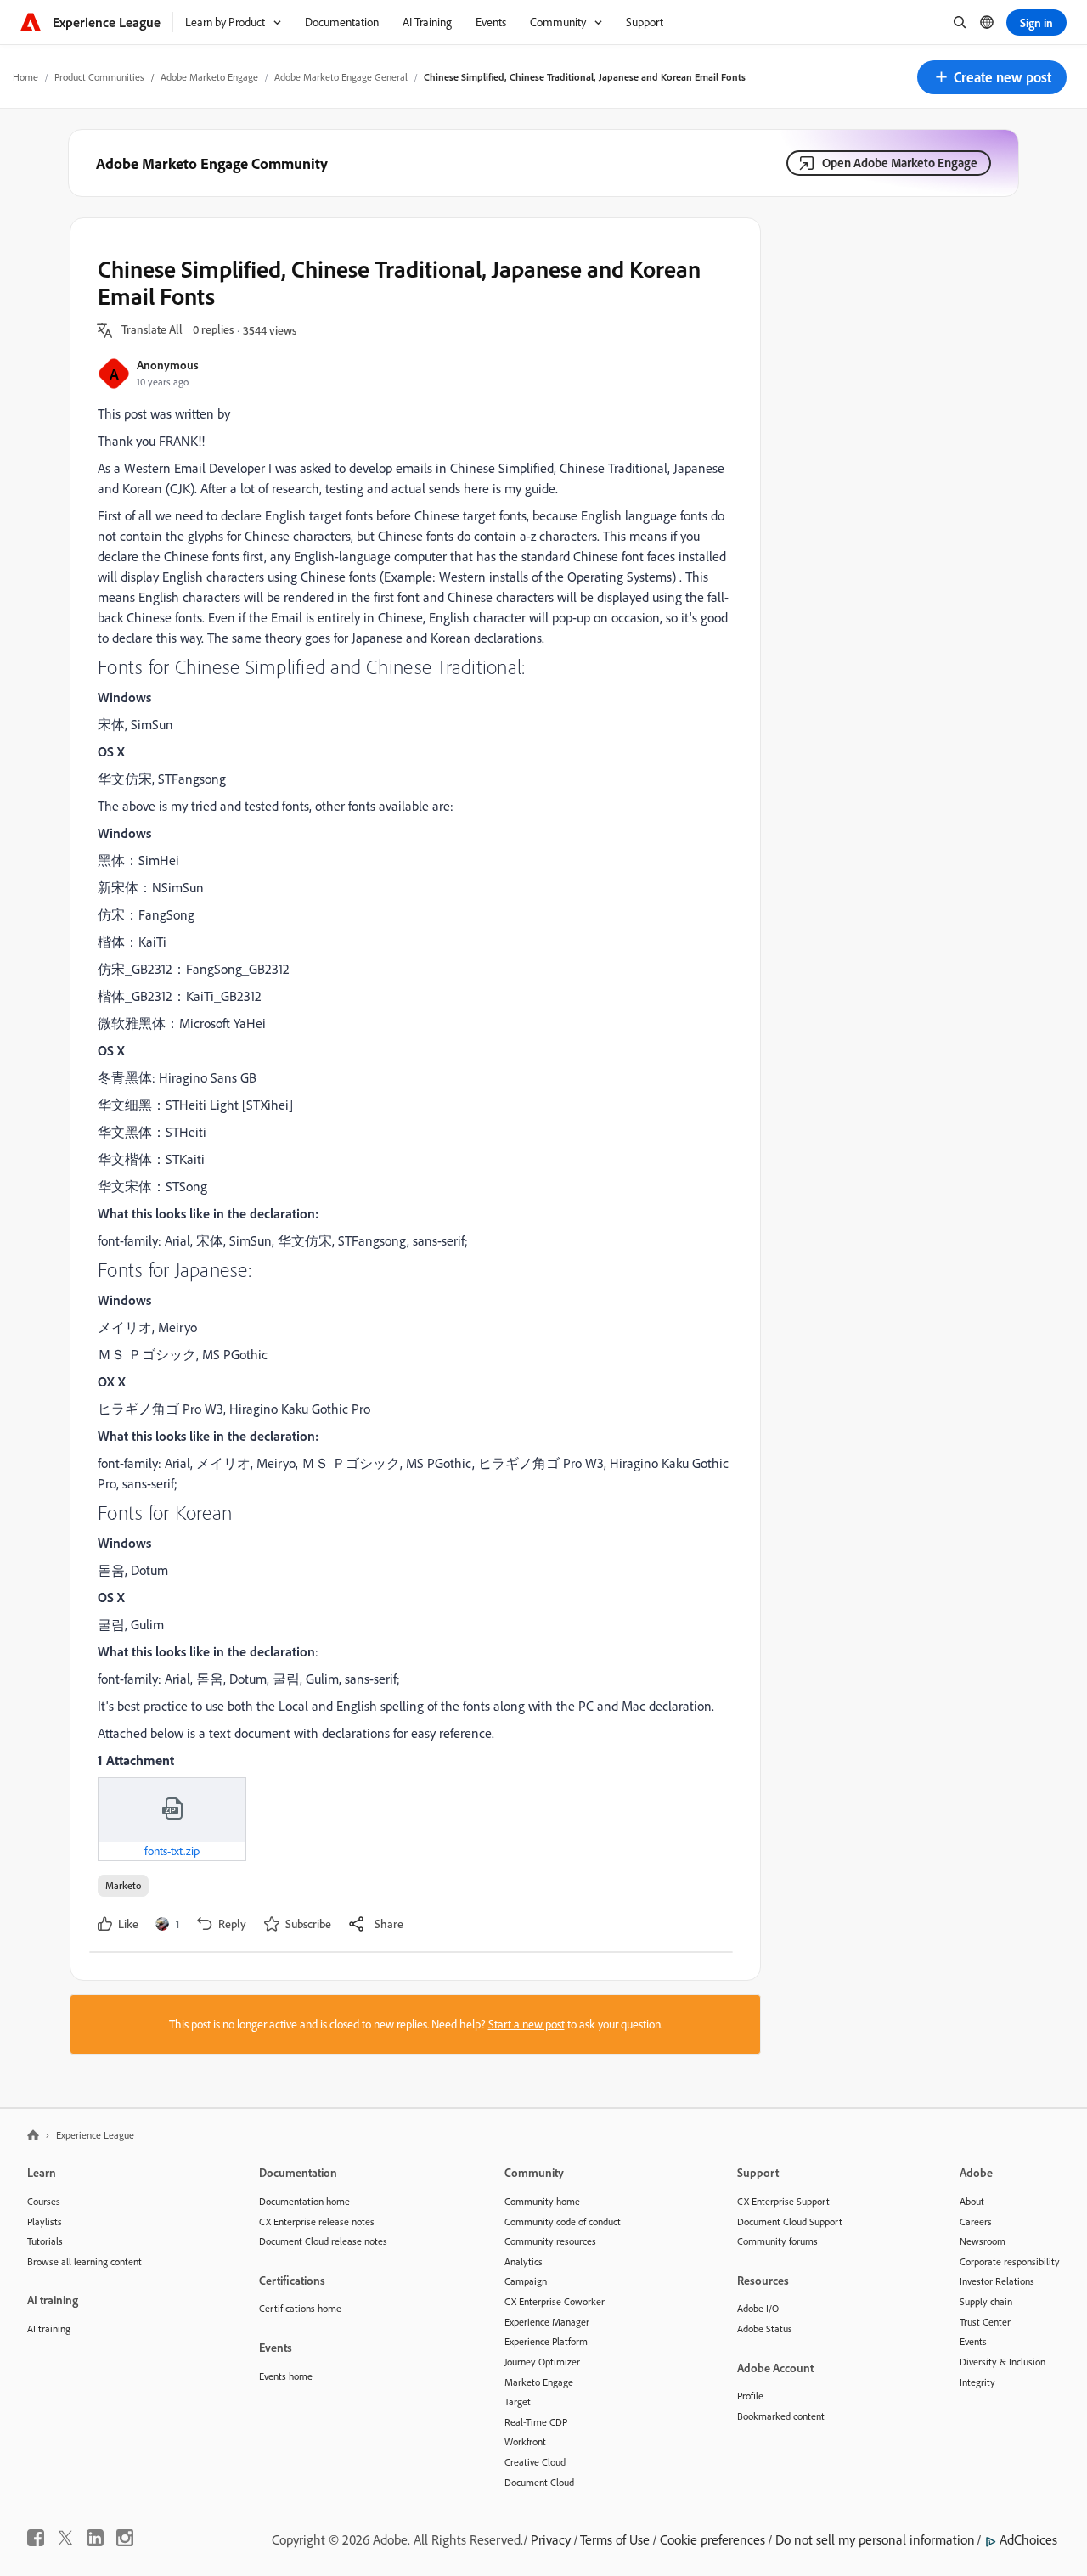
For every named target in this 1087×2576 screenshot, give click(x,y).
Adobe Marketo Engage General (341, 77)
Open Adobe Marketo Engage (900, 163)
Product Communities (99, 77)
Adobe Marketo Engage (209, 77)
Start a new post (527, 2024)
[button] (992, 77)
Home (25, 77)
